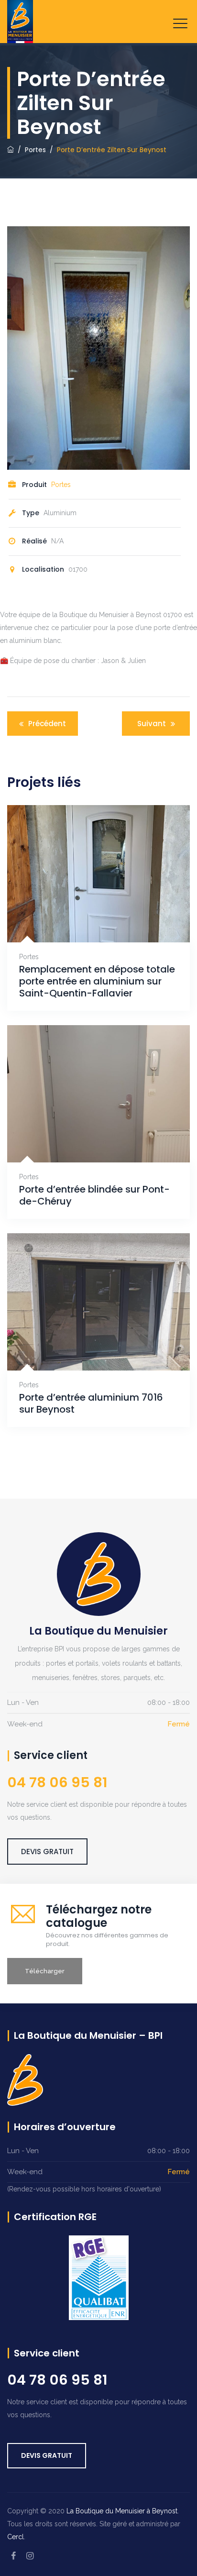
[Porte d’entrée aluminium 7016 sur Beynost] (87, 1345)
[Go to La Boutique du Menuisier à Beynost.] (11, 150)
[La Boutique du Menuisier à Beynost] (20, 22)
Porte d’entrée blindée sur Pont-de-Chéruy (94, 1195)
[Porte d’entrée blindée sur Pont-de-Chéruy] (87, 1137)
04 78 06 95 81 (57, 2380)
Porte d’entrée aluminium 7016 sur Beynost (91, 1404)
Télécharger (45, 1971)
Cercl (16, 2537)
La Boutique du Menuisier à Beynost (122, 2511)
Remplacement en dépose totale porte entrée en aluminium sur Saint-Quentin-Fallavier (97, 981)
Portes (61, 485)
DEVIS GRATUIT (47, 1852)
